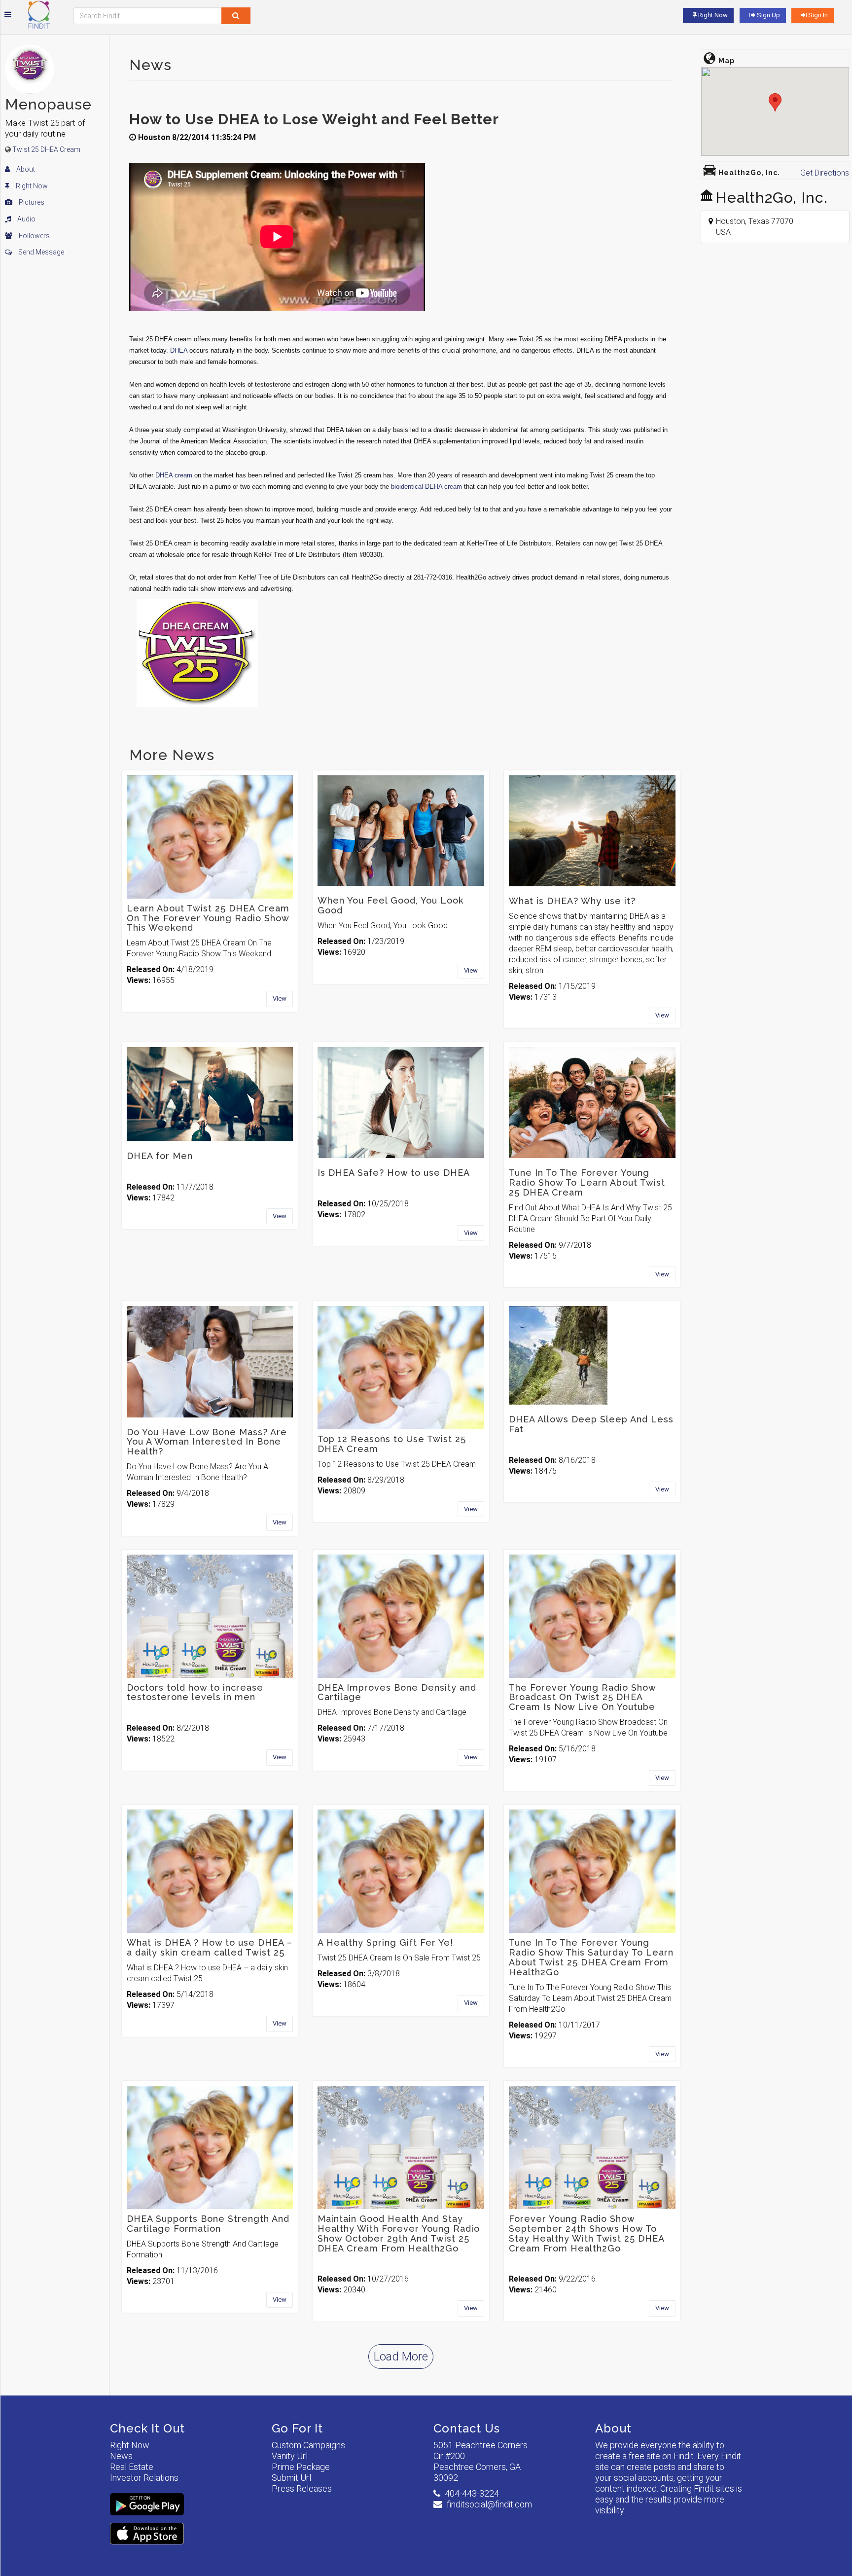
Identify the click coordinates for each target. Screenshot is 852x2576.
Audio (26, 219)
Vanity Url (290, 2456)
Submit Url (291, 2478)
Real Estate (132, 2467)
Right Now (31, 186)
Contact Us (467, 2428)
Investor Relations (144, 2478)
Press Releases (302, 2488)
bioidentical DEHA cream (426, 487)
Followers (34, 236)
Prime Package (301, 2467)
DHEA (179, 350)
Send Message (40, 252)
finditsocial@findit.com (489, 2504)
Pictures (31, 202)
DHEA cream (174, 475)
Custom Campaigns (308, 2445)
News (121, 2456)
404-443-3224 (472, 2493)
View (280, 998)
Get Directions (825, 173)
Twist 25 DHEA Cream (46, 149)
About (25, 169)
